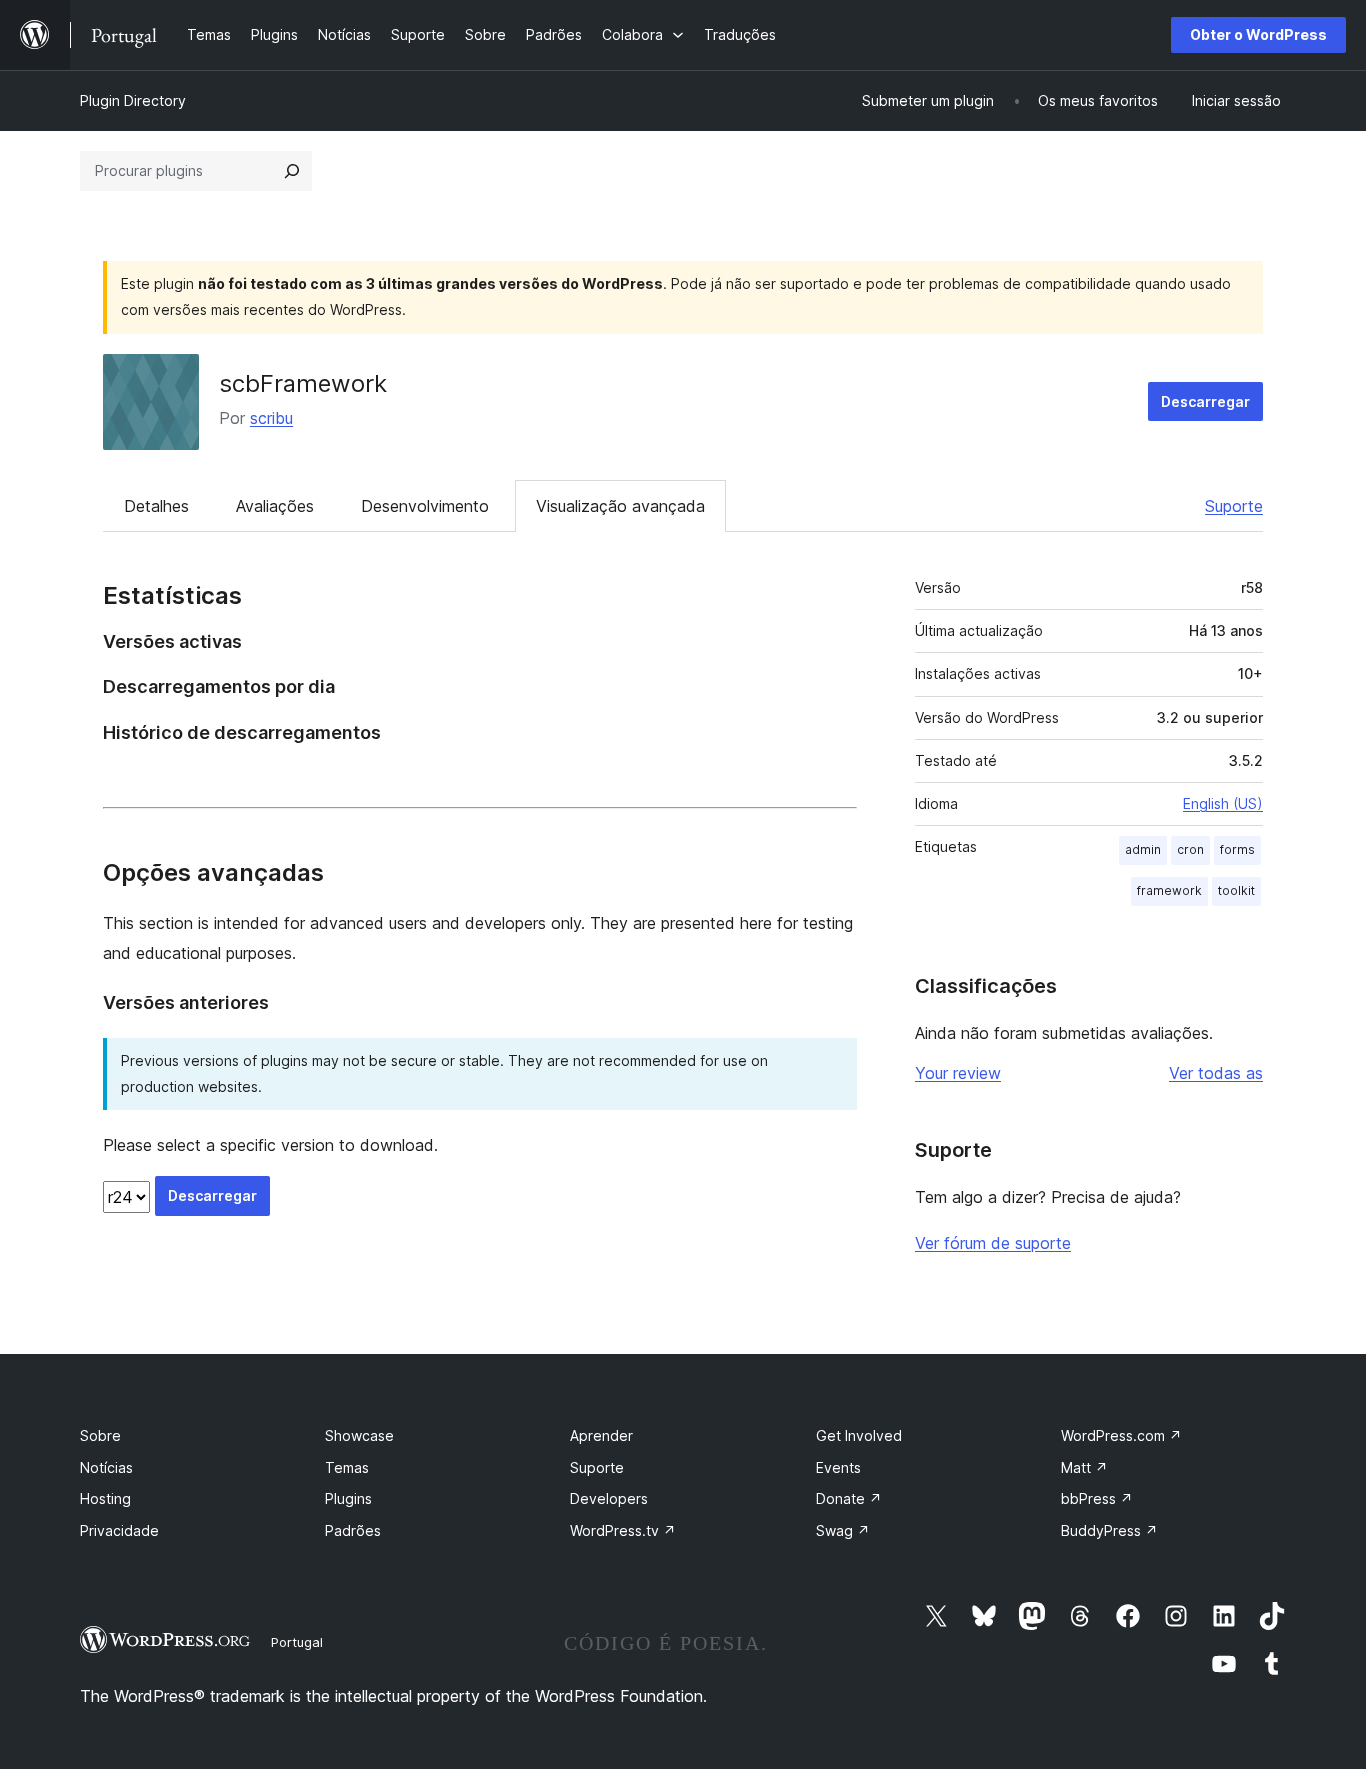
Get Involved (859, 1435)
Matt (1084, 1467)
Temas (347, 1467)
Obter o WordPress (1258, 34)
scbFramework (303, 383)
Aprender (601, 1435)
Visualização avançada (620, 506)
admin (1143, 849)
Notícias (106, 1467)
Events (838, 1467)
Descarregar (1205, 401)
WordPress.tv (623, 1530)
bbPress (1097, 1498)
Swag (843, 1530)
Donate (849, 1498)
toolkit (1236, 890)
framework (1169, 890)
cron (1190, 849)
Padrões (353, 1530)
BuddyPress (1109, 1530)
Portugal (297, 1642)
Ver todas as (1216, 1073)
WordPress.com (1121, 1435)
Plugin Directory (133, 100)
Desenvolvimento (425, 506)
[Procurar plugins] (292, 171)
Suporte (1234, 506)
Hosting (105, 1498)
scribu (271, 418)
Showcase (359, 1435)
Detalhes (156, 506)
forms (1237, 849)
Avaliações (275, 506)
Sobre (100, 1435)
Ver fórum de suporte (993, 1243)
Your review (958, 1073)
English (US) (1223, 803)
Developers (609, 1498)
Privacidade (119, 1530)
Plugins (348, 1498)
